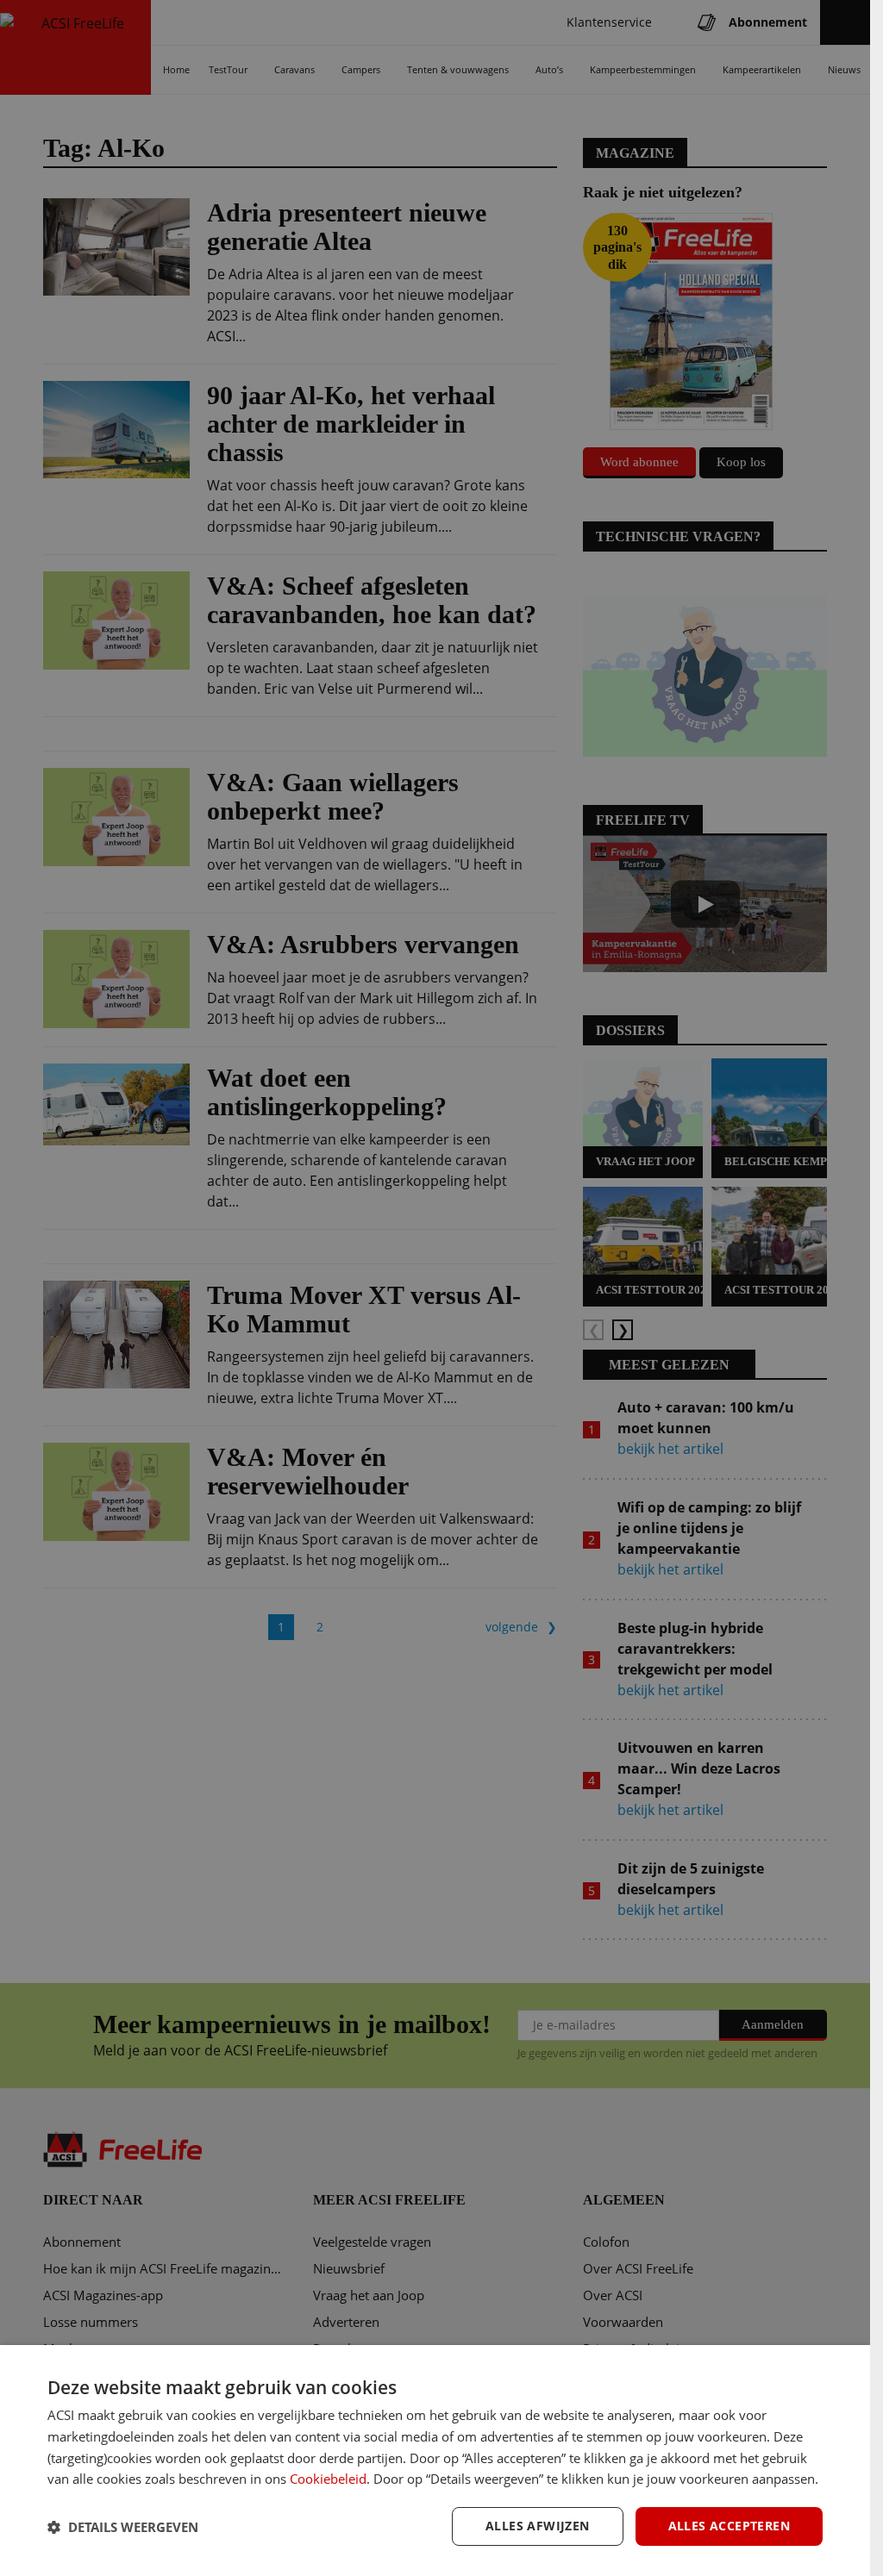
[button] (123, 2527)
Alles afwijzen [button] (538, 2526)
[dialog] (435, 2461)
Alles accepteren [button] (729, 2526)
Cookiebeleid (328, 2479)
